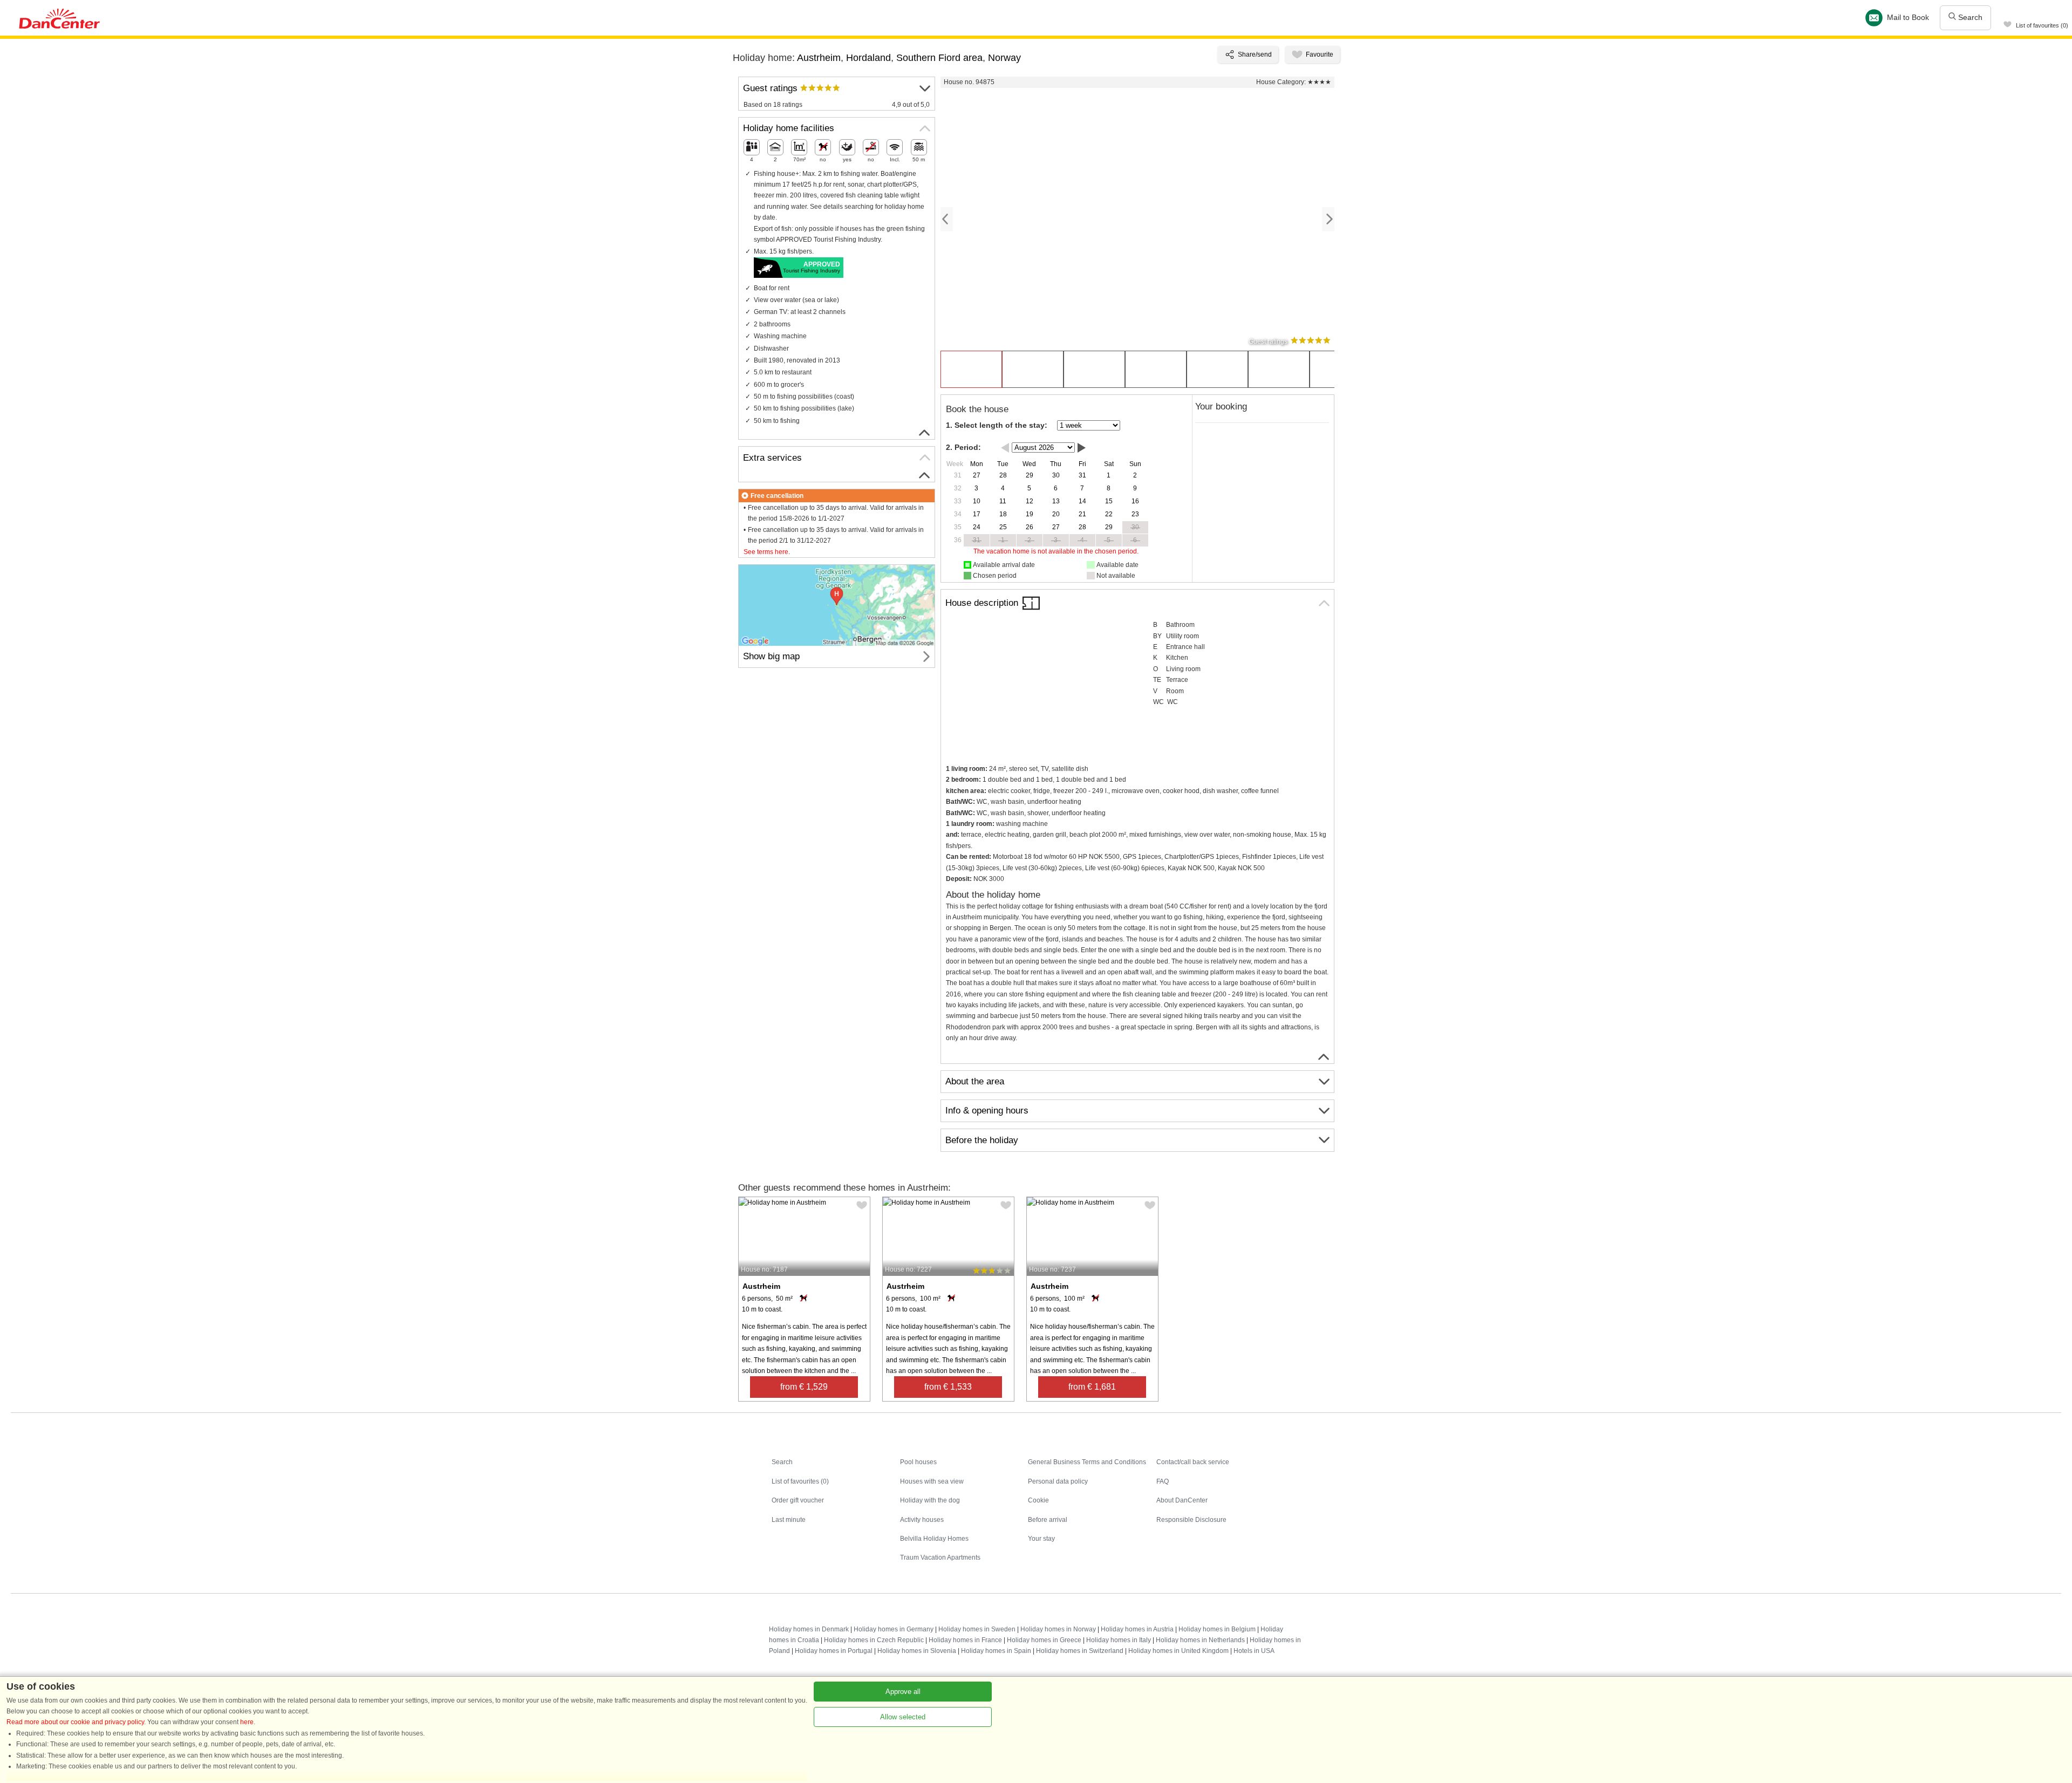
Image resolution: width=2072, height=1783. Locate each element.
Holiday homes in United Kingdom (1178, 1651)
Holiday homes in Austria (1137, 1629)
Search (1969, 17)
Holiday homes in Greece (1044, 1640)
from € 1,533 (948, 1387)
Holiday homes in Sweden (977, 1629)
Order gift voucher (798, 1500)
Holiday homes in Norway (1058, 1629)
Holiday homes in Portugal (834, 1651)
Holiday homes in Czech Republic (874, 1640)
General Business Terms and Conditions (1087, 1462)
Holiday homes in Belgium (1217, 1629)
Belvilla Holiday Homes (934, 1539)
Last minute (789, 1520)
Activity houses (922, 1520)
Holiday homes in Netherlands (1200, 1640)
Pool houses (918, 1462)
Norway (1004, 58)
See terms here (766, 552)
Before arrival (1048, 1520)
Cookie (1038, 1500)
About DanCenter (1182, 1500)
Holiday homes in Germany (894, 1629)
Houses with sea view (932, 1481)
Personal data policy (1058, 1481)
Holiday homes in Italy (1119, 1640)
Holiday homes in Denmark (809, 1629)
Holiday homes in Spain (996, 1651)
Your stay (1041, 1539)
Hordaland (868, 58)
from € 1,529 (804, 1387)
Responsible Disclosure (1191, 1520)
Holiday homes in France (965, 1640)
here (247, 1722)
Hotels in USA (1254, 1651)
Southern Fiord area (939, 58)
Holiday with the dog (930, 1500)
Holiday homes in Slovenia (917, 1651)
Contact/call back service (1193, 1462)
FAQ (1163, 1481)
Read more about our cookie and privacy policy (75, 1722)
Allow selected (903, 1717)
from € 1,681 (1092, 1387)
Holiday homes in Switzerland (1080, 1651)
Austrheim (819, 58)
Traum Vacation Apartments (940, 1557)
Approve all (903, 1692)
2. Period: (963, 447)
